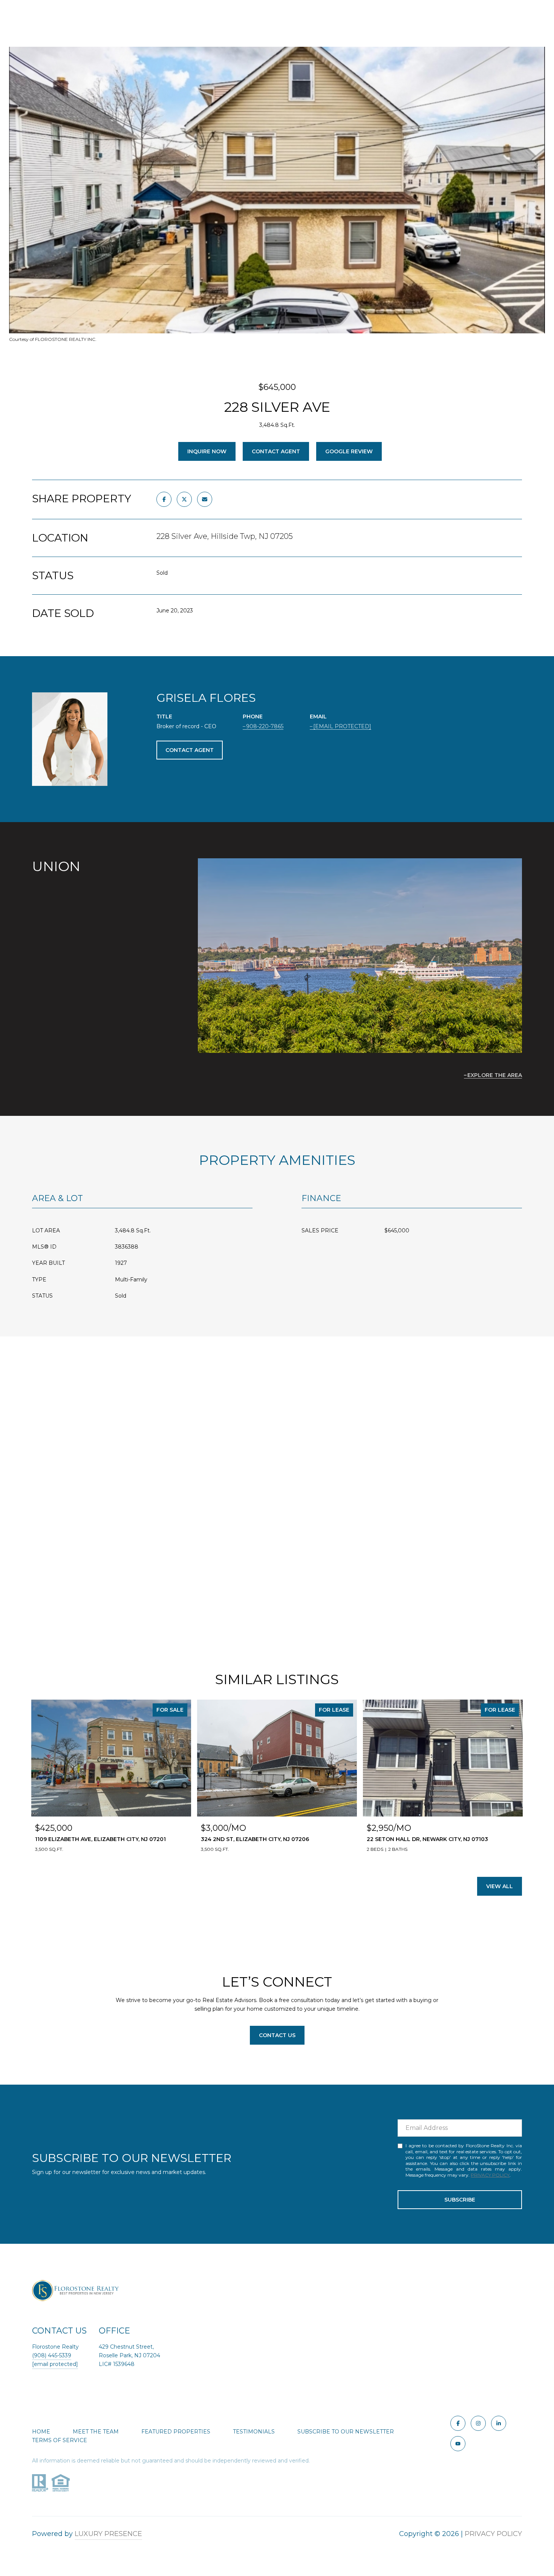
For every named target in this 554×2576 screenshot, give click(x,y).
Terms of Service (60, 2440)
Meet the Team (96, 2432)
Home (41, 2432)
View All (500, 1886)
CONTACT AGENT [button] (190, 750)
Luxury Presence (108, 2534)
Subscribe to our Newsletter (346, 2432)
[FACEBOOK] (458, 2423)
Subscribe (460, 2200)
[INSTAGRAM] (478, 2423)
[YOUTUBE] (458, 2444)
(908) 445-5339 (52, 2355)
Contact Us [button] (277, 2035)
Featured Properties (176, 2432)
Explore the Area (495, 1075)
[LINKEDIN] (499, 2423)
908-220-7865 (265, 726)
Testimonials (254, 2432)
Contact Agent (276, 451)
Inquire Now (207, 451)
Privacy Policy (490, 2175)
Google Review (349, 451)
